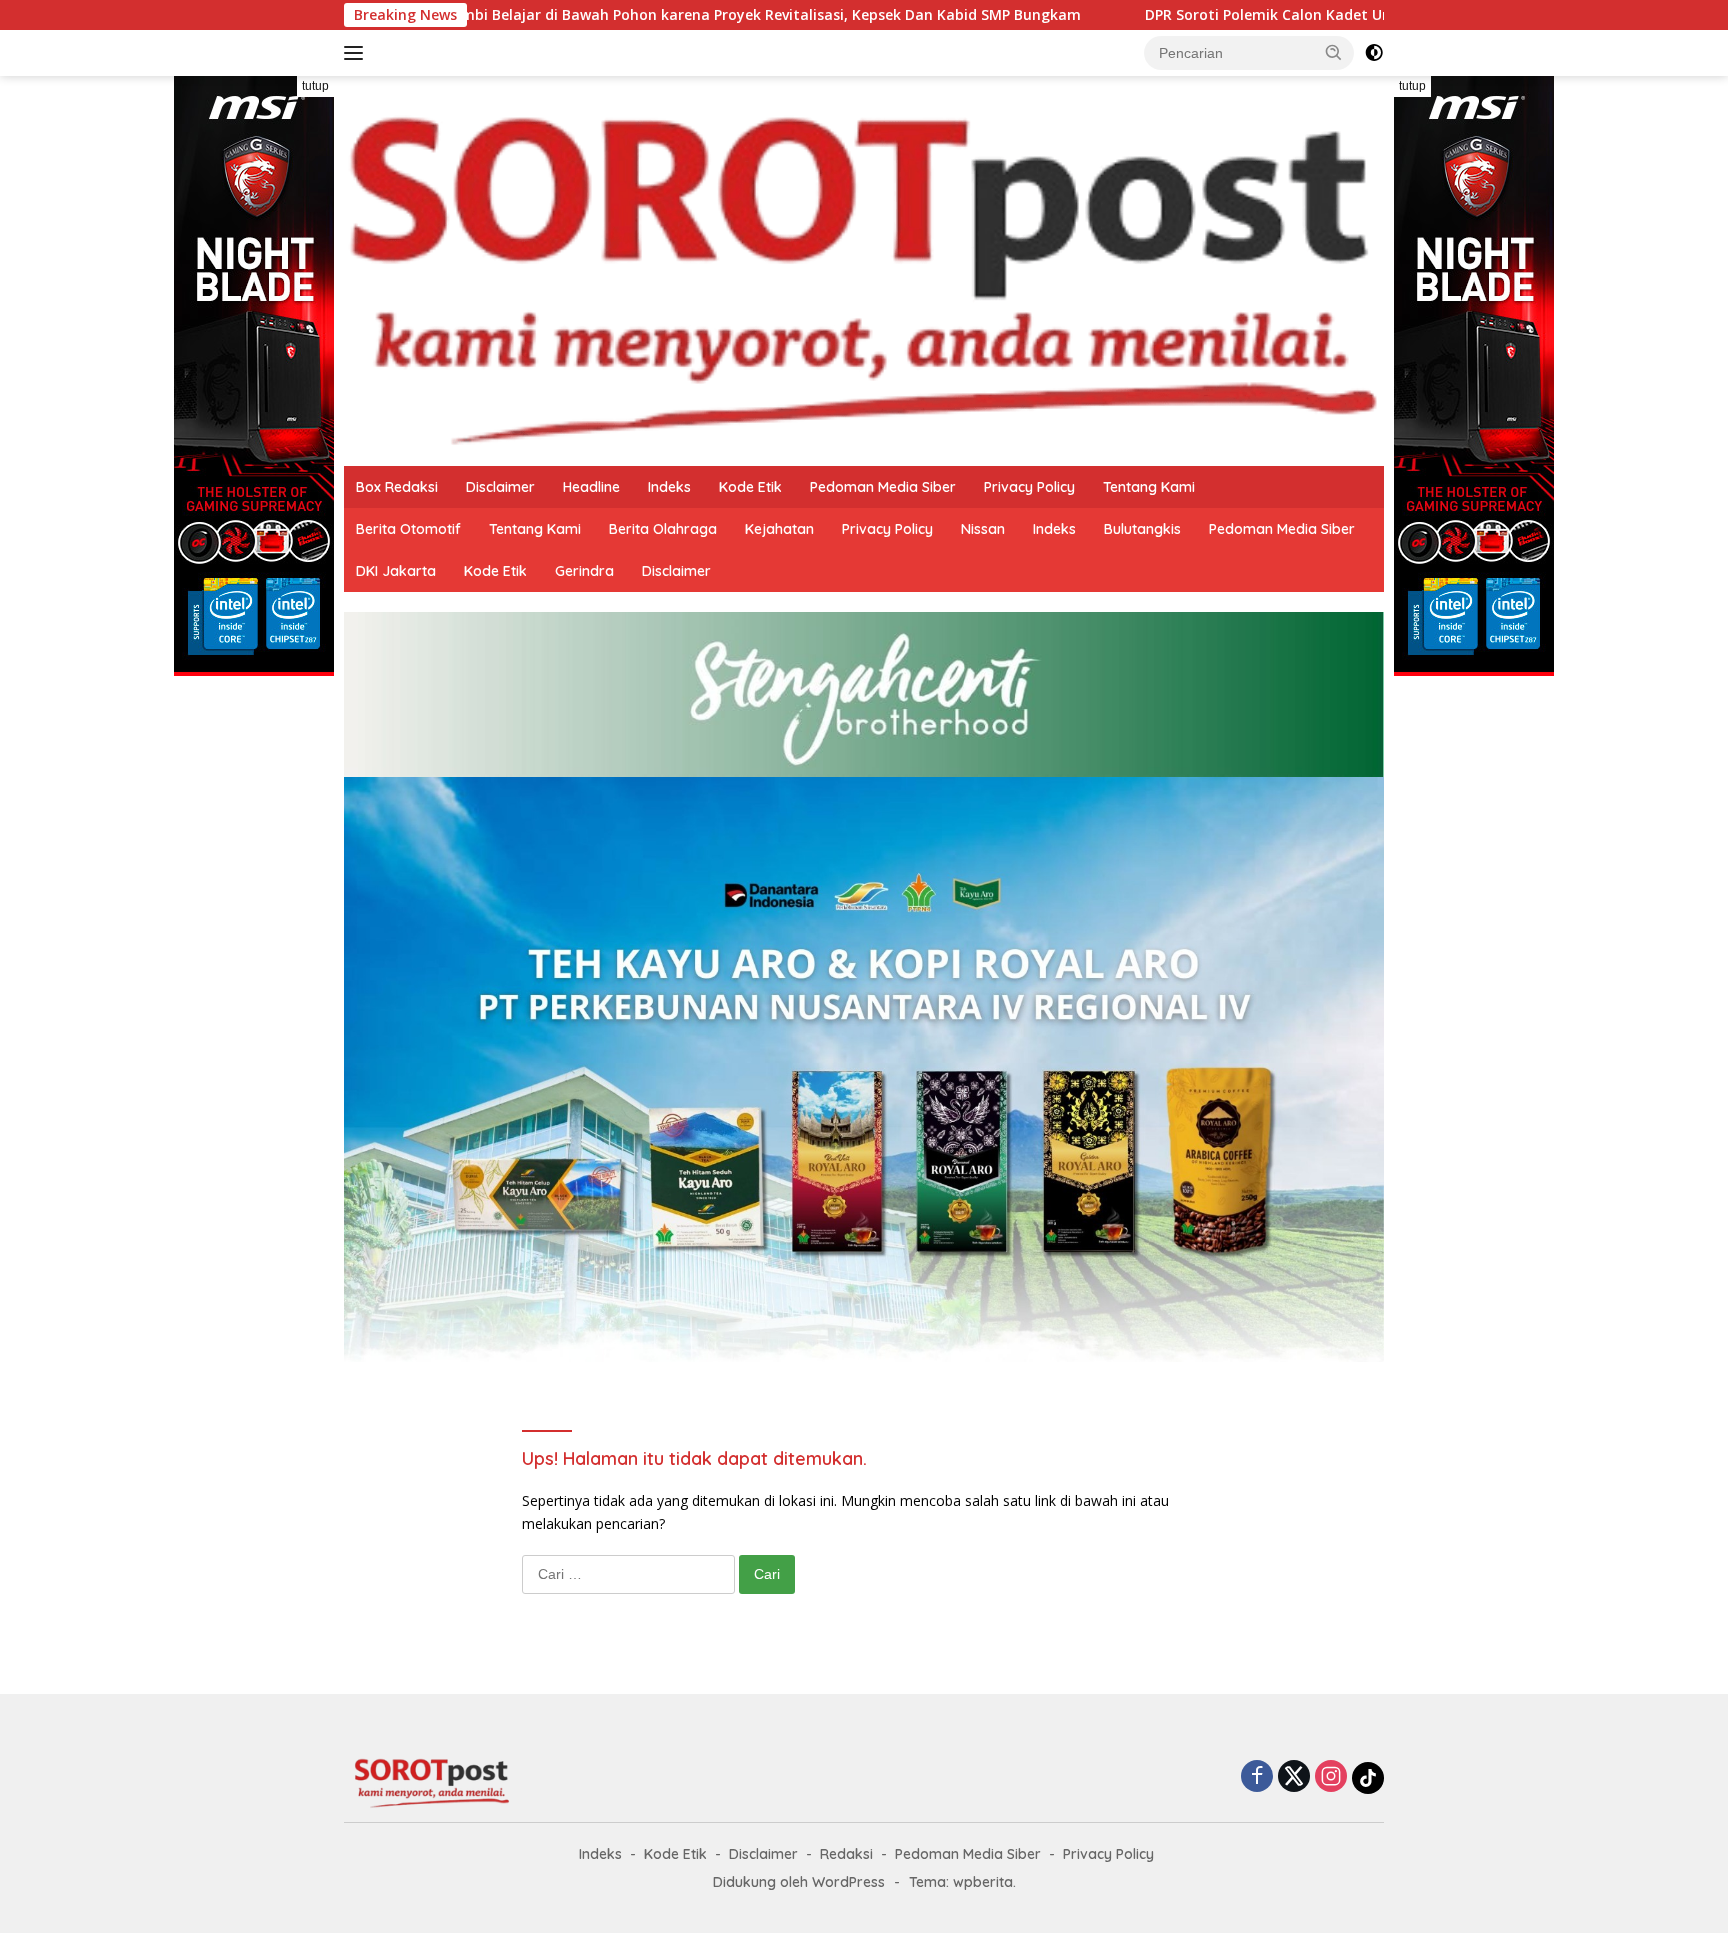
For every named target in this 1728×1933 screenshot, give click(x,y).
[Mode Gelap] (1374, 53)
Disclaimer (500, 487)
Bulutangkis (1142, 529)
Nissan (983, 529)
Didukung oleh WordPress (799, 1882)
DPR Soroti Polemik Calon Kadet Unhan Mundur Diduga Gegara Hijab (1252, 15)
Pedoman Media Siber (883, 487)
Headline (591, 487)
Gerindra (584, 571)
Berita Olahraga (663, 529)
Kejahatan (779, 529)
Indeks (669, 487)
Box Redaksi (397, 487)
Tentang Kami (1149, 487)
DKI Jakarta (396, 571)
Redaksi (846, 1854)
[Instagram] (1331, 1777)
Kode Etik (750, 487)
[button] (1334, 52)
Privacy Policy (1029, 487)
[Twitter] (1294, 1777)
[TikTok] (1368, 1778)
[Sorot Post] (864, 269)
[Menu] (357, 53)
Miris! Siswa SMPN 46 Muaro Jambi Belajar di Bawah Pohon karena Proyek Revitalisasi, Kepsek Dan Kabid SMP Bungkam (531, 15)
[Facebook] (1257, 1777)
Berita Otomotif (408, 529)
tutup (315, 86)
